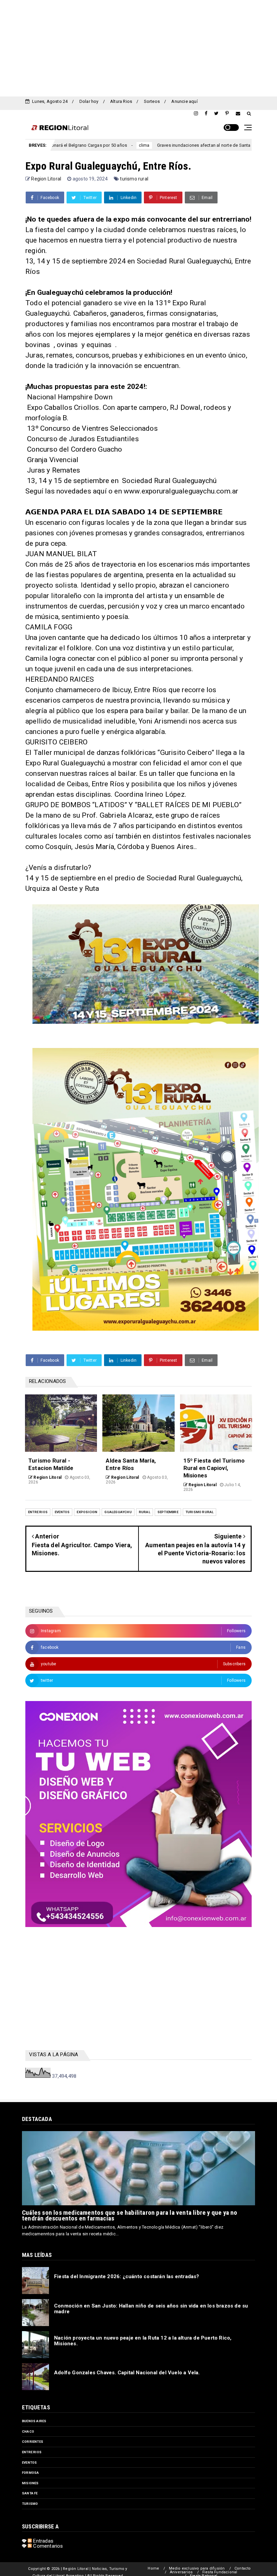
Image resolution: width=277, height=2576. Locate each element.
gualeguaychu (118, 1512)
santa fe (30, 2493)
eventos (62, 1512)
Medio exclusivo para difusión (197, 2568)
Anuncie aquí (184, 101)
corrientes (33, 2442)
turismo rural (134, 179)
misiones (30, 2483)
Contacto (243, 2568)
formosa (30, 2473)
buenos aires (34, 2421)
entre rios (38, 1512)
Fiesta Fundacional (220, 2572)
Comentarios (47, 2546)
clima (67, 145)
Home (153, 2568)
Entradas (43, 2541)
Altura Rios (121, 101)
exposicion (87, 1512)
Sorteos (152, 101)
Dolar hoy (89, 101)
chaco (28, 2431)
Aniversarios (181, 2572)
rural (145, 1512)
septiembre (168, 1512)
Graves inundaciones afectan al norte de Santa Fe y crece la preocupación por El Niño (166, 145)
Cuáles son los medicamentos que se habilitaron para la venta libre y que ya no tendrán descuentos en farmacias (130, 2215)
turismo (30, 2504)
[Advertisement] (138, 47)
